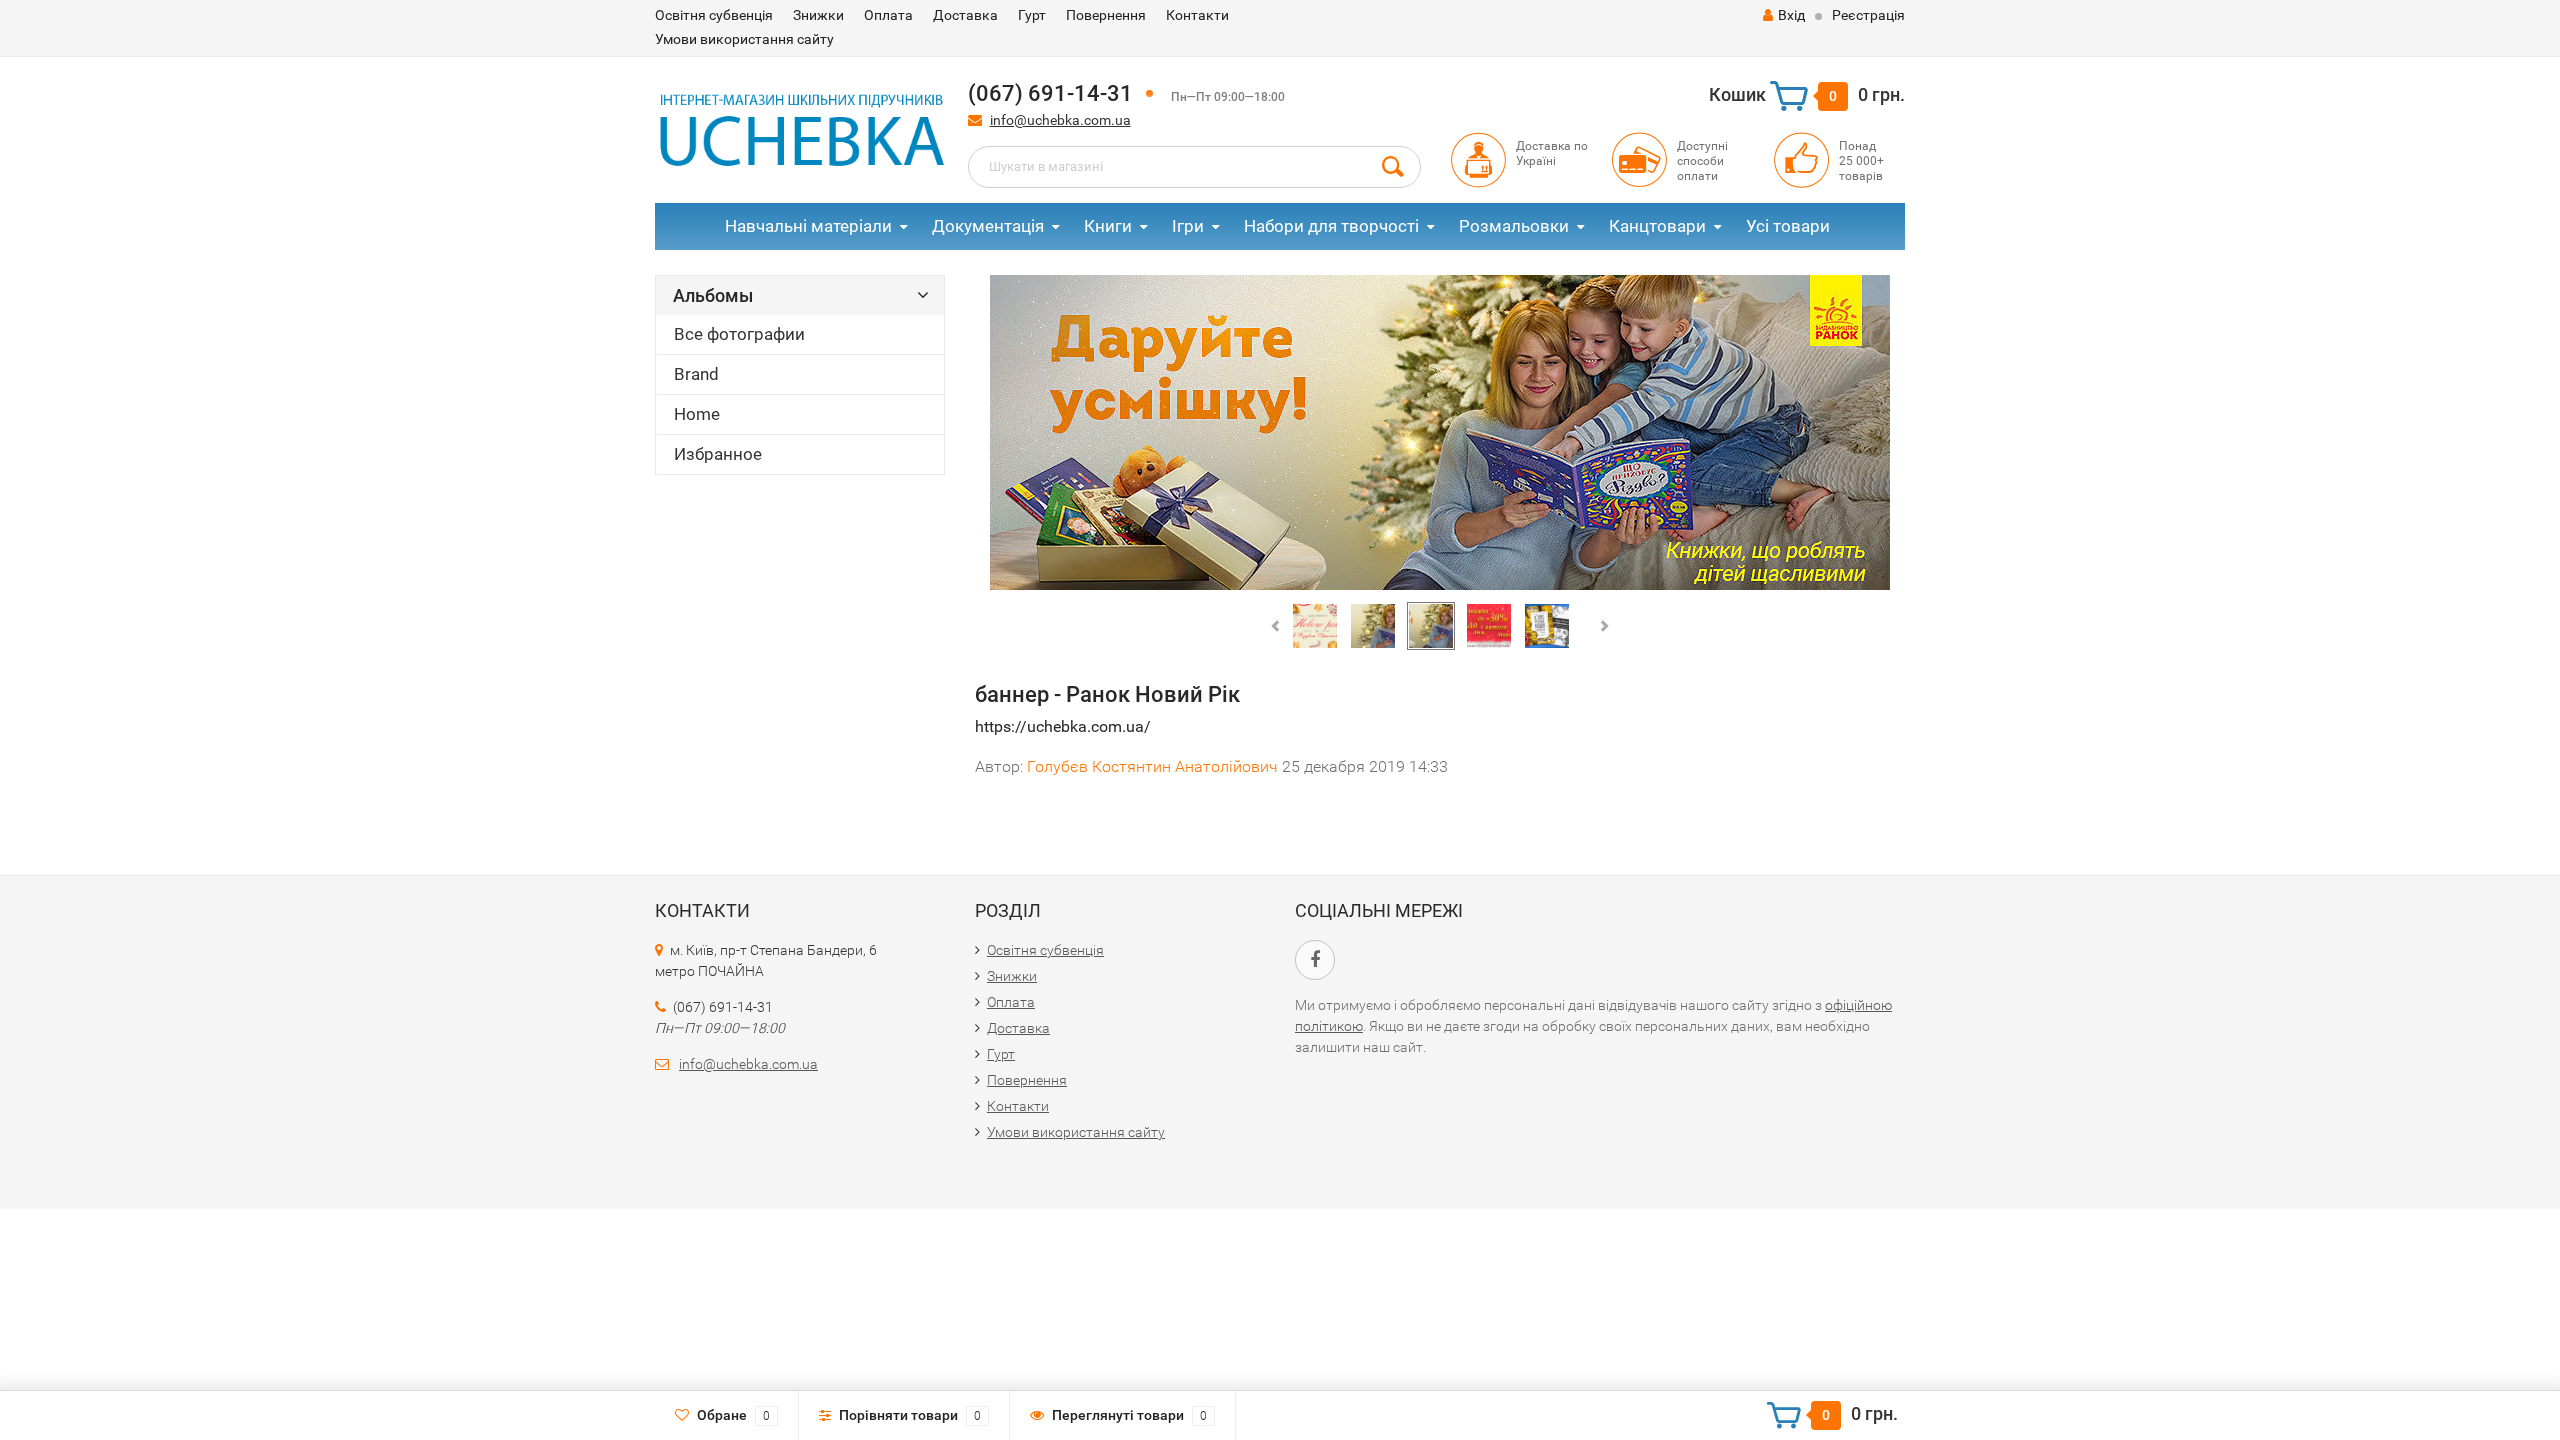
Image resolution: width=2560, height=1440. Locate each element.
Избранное (718, 454)
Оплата (888, 15)
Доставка (965, 15)
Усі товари (1788, 226)
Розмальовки (1514, 226)
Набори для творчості (1331, 226)
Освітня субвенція (714, 15)
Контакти (1197, 15)
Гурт (1032, 15)
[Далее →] (1440, 433)
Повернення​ (1106, 15)
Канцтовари (1657, 226)
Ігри (1188, 226)
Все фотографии (739, 334)
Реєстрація (1868, 15)
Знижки (818, 15)
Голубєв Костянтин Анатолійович (1152, 766)
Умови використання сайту (744, 39)
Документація (988, 226)
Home (697, 414)
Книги (1108, 226)
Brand (696, 374)
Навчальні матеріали (808, 226)
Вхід (1791, 15)
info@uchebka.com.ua (1060, 120)
